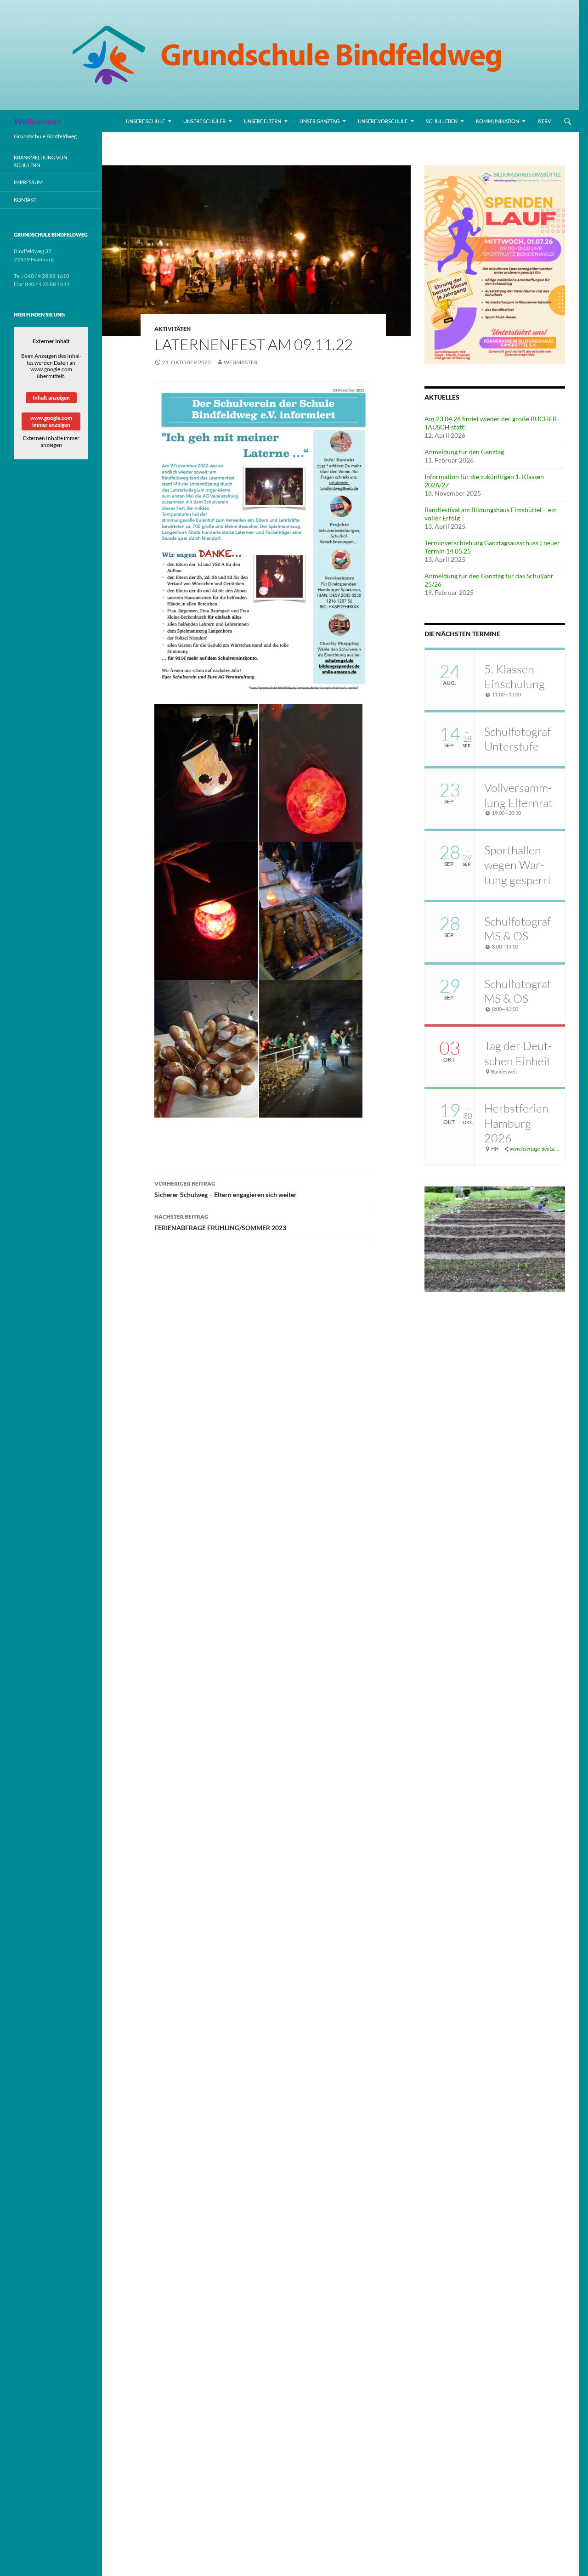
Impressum (28, 182)
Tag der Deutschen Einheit (518, 1053)
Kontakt (25, 200)
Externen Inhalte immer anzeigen (51, 441)
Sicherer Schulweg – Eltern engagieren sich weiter (226, 1189)
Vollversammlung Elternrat (518, 795)
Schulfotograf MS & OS (517, 929)
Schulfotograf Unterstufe (517, 739)
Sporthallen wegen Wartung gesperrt (518, 865)
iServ (544, 121)
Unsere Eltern (263, 121)
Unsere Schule (145, 121)
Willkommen (37, 121)
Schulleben (442, 121)
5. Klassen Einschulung (514, 677)
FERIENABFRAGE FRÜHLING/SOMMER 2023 (220, 1222)
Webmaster (241, 362)
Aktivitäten (172, 329)
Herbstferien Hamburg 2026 (516, 1123)
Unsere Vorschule (383, 121)
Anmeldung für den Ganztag (464, 452)
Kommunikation (498, 121)
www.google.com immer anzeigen (51, 421)
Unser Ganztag (319, 121)
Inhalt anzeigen (51, 398)
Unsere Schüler (204, 121)
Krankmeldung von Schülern (40, 161)
